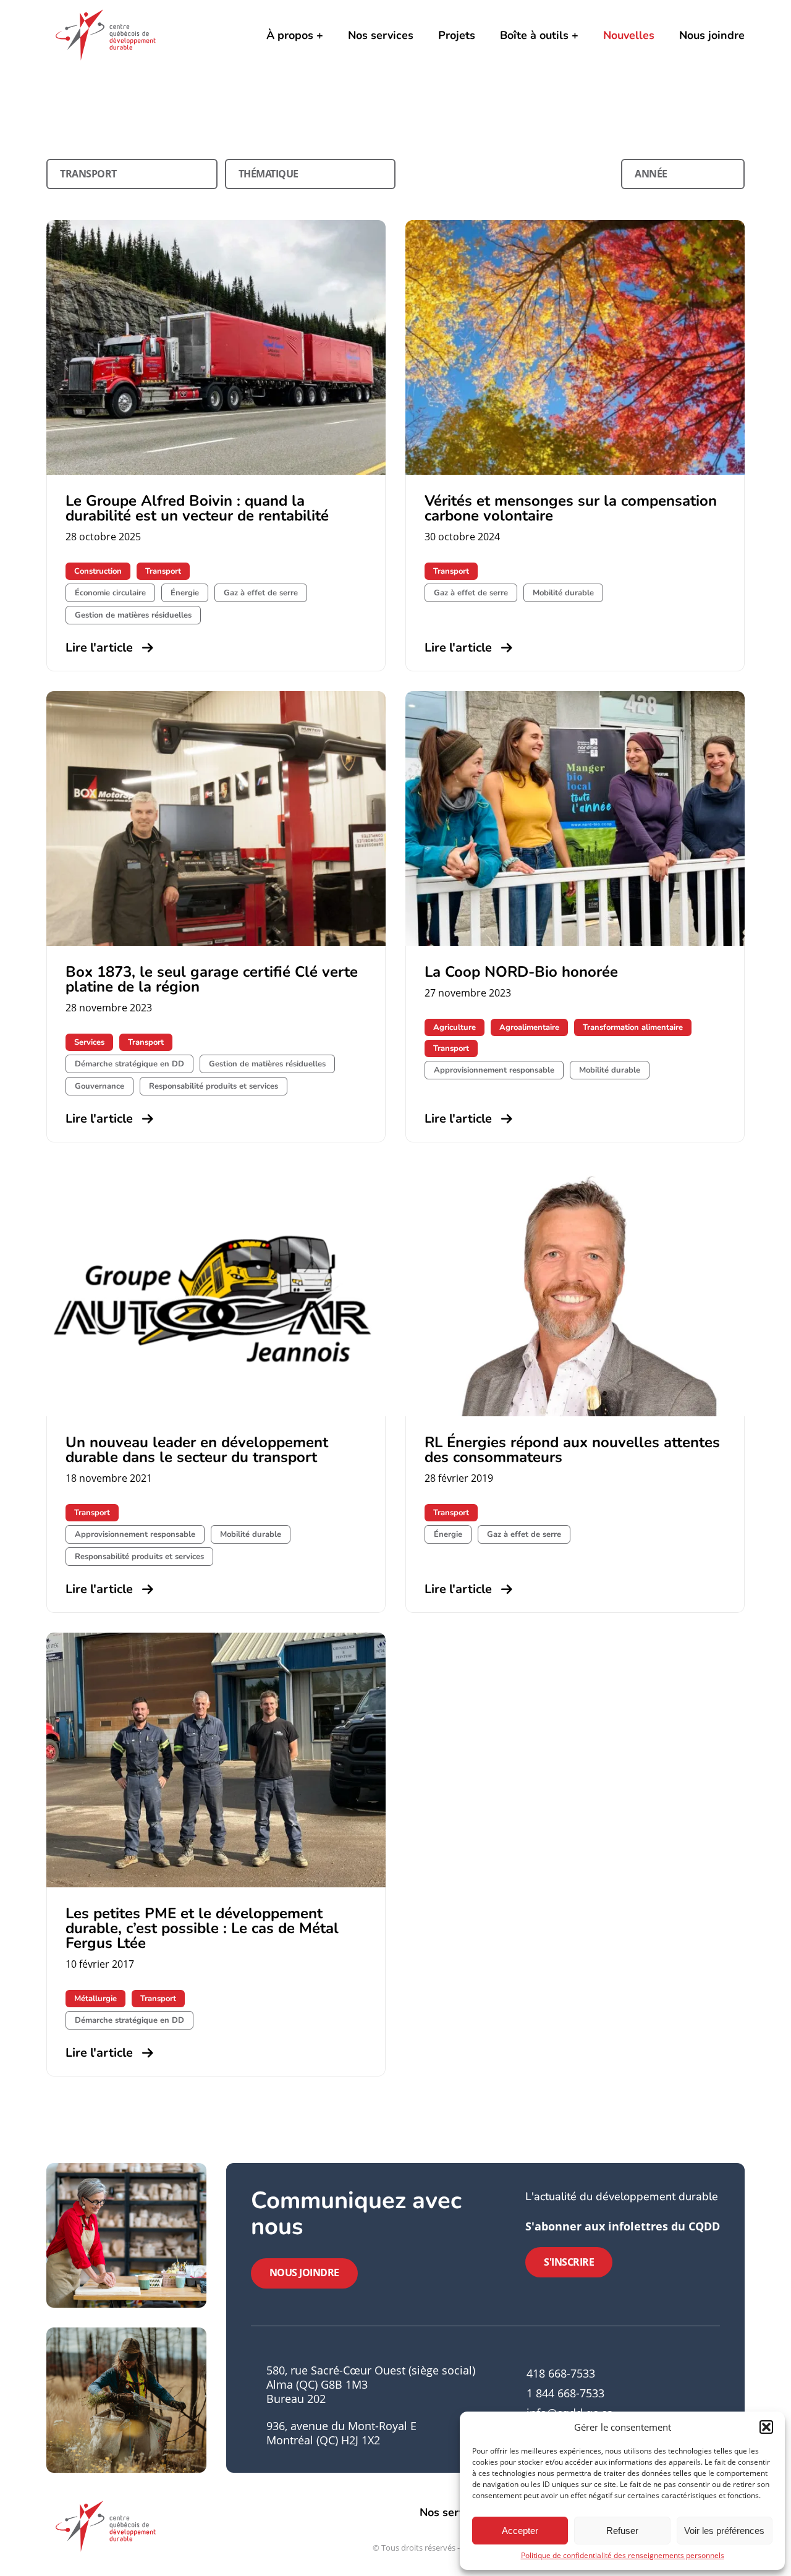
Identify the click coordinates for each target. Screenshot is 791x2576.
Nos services (381, 35)
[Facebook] (653, 2406)
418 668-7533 (561, 2373)
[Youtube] (695, 2406)
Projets (457, 35)
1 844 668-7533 (565, 2393)
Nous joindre (712, 35)
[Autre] (716, 2406)
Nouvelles (629, 35)
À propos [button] (290, 35)
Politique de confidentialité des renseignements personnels (623, 2555)
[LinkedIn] (674, 2406)
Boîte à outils (534, 35)
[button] (766, 2427)
